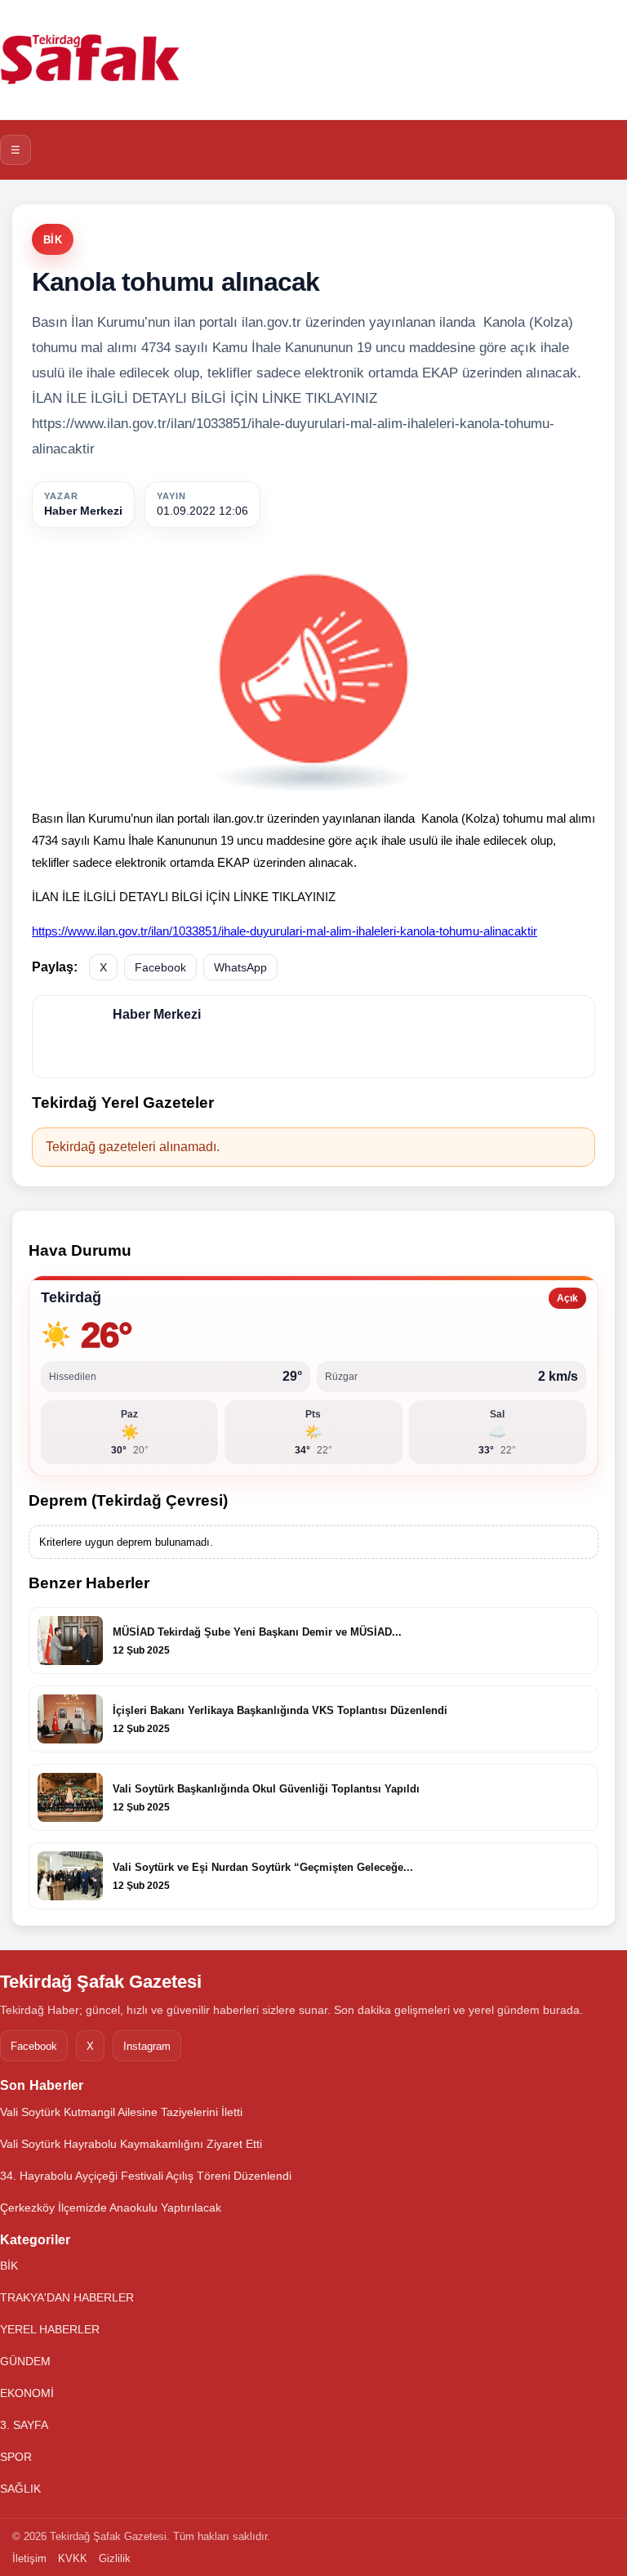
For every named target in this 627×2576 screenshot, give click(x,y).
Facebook (160, 967)
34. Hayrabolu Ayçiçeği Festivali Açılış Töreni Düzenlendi (146, 2176)
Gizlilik (115, 2558)
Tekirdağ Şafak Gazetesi (101, 1982)
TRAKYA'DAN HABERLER (67, 2297)
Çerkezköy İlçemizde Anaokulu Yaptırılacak (111, 2208)
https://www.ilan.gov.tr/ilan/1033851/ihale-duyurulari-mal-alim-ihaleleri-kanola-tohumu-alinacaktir (285, 931)
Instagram (147, 2046)
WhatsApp (240, 967)
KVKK (73, 2558)
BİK (53, 240)
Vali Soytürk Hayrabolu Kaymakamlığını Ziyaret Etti (131, 2144)
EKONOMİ (27, 2393)
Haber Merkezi (83, 511)
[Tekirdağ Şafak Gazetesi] (90, 60)
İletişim (29, 2558)
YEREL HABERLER (50, 2329)
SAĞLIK (20, 2489)
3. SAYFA (24, 2425)
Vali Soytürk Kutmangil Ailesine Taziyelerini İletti (121, 2112)
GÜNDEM (25, 2361)
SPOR (16, 2457)
